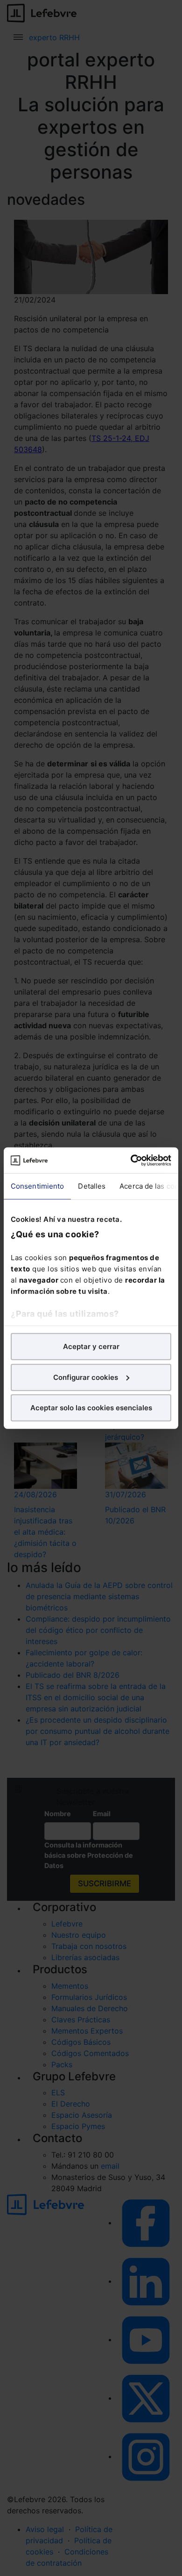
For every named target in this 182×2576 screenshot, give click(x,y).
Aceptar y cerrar (91, 1346)
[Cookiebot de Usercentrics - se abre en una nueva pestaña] (131, 1160)
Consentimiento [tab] (37, 1186)
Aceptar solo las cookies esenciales (91, 1408)
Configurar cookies (86, 1377)
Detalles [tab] (92, 1186)
